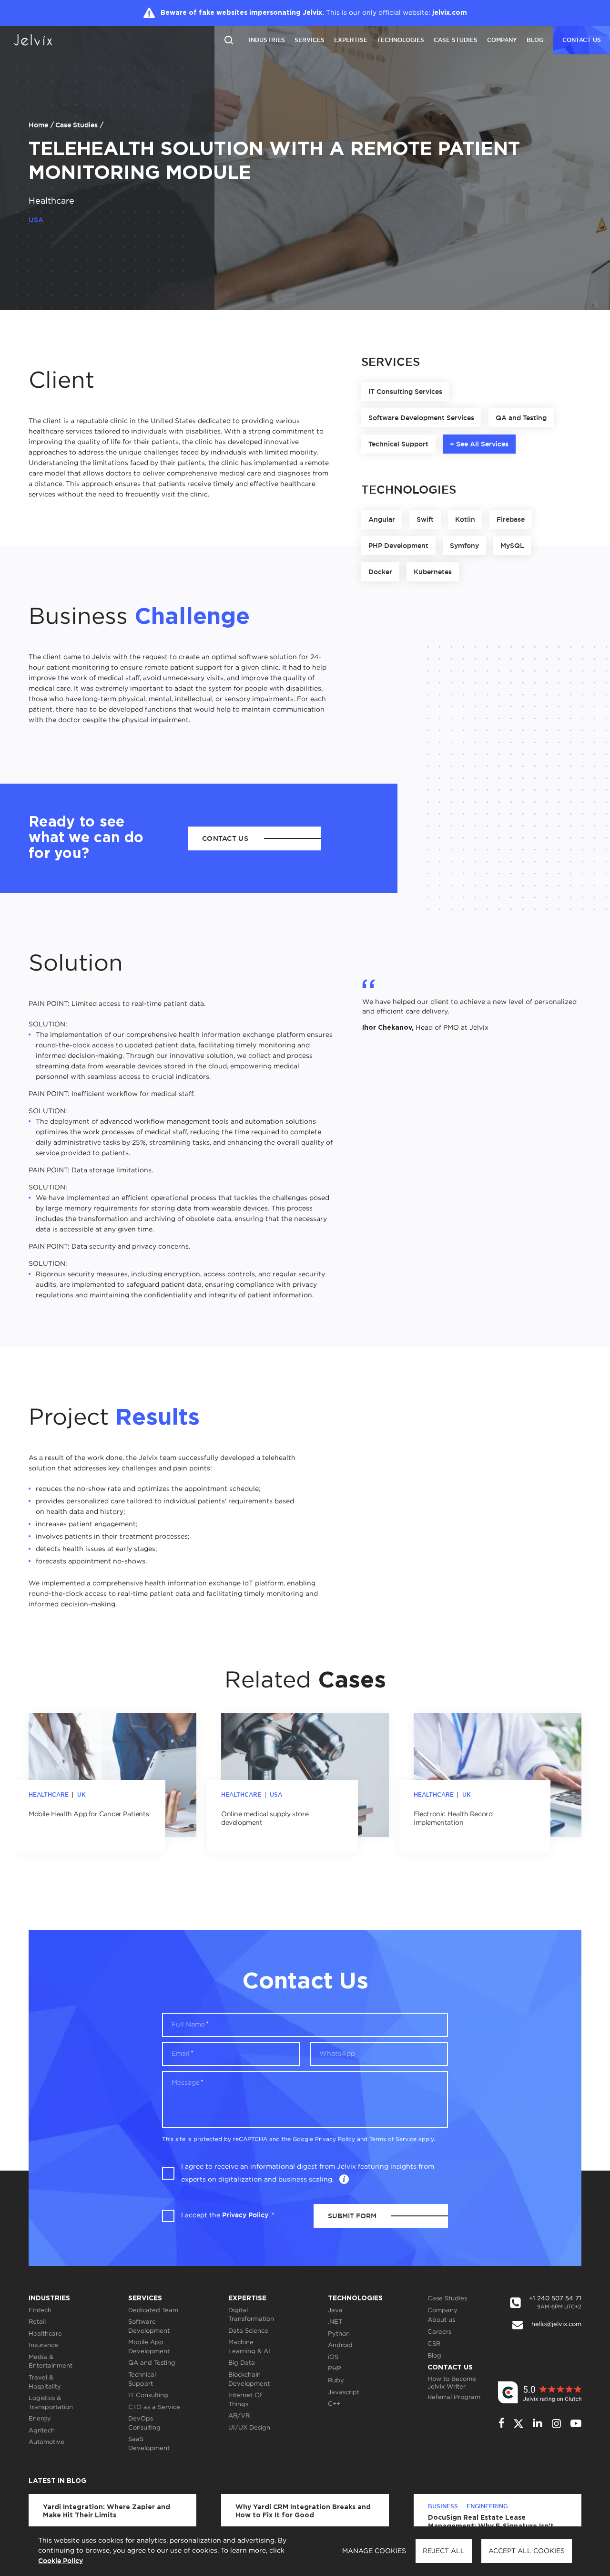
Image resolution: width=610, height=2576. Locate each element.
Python (339, 2334)
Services (310, 40)
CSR (434, 2344)
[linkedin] (538, 2424)
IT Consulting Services (405, 392)
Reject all (444, 2551)
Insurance (43, 2345)
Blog (535, 40)
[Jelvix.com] (41, 40)
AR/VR (239, 2416)
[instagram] (556, 2424)
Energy (40, 2419)
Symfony (464, 546)
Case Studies (456, 40)
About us (441, 2320)
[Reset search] (229, 39)
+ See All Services (479, 444)
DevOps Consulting (144, 2423)
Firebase (511, 519)
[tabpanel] (112, 1783)
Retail (37, 2322)
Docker (380, 572)
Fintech (40, 2311)
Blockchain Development (249, 2379)
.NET (335, 2322)
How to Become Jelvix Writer (452, 2383)
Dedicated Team (153, 2311)
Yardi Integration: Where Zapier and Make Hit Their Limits (107, 2512)
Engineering (487, 2506)
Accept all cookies (527, 2551)
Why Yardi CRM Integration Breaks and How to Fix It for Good (303, 2512)
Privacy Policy (335, 2139)
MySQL (512, 546)
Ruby (336, 2381)
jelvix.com (450, 13)
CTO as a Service (154, 2407)
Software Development (149, 2327)
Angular (382, 519)
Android (340, 2345)
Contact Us (450, 2368)
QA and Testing (521, 418)
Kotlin (465, 519)
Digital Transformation (251, 2315)
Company (502, 40)
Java (335, 2311)
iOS (333, 2357)
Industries (267, 40)
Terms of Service (393, 2139)
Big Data (242, 2363)
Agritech (42, 2431)
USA (276, 1795)
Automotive (46, 2442)
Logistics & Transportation (51, 2403)
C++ (334, 2404)
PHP (335, 2369)
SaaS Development (149, 2444)
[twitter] (518, 2424)
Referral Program (454, 2397)
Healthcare (51, 201)
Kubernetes (433, 572)
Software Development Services (421, 418)
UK (81, 1795)
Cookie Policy (61, 2561)
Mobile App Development (149, 2347)
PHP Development (398, 546)
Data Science (248, 2331)
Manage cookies (374, 2551)
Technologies (401, 40)
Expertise (351, 40)
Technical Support (398, 444)
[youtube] (576, 2423)
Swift (425, 519)
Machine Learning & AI (249, 2347)
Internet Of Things (245, 2400)
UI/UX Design (249, 2428)
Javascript (344, 2393)
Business (443, 2506)
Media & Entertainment (51, 2362)
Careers (439, 2332)
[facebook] (502, 2424)
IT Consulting (148, 2395)
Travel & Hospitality (45, 2382)
